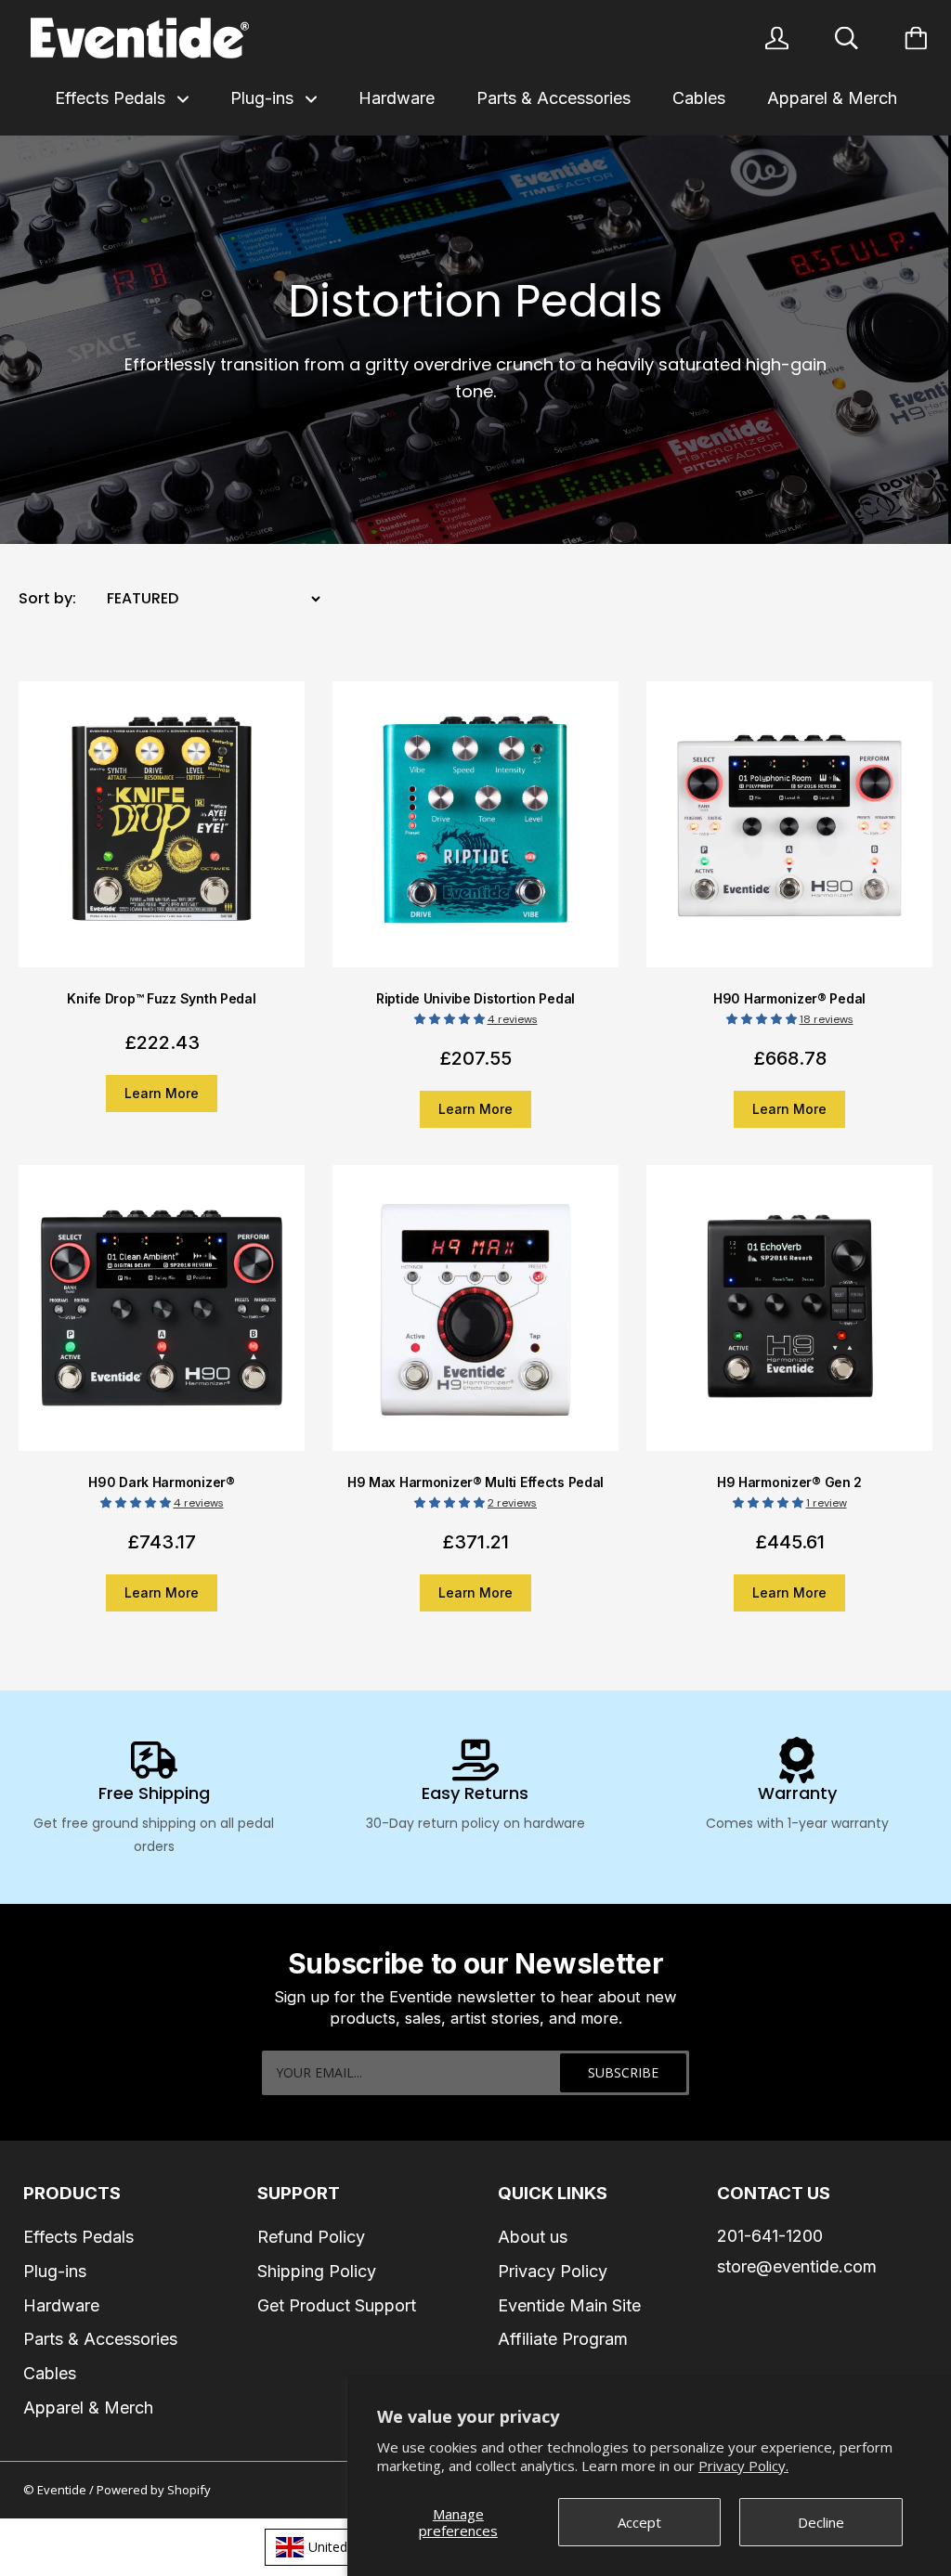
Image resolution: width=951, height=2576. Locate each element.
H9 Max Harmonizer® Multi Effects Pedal (475, 1482)
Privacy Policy (553, 2271)
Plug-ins (264, 98)
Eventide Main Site (569, 2305)
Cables (699, 98)
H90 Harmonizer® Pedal (789, 998)
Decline (821, 2522)
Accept (639, 2522)
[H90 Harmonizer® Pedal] (789, 836)
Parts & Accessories (554, 98)
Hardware (397, 98)
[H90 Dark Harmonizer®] (162, 1320)
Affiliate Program (563, 2339)
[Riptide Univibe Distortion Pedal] (475, 836)
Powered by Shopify (154, 2490)
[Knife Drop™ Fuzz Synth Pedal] (162, 836)
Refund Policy (311, 2237)
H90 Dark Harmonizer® (161, 1482)
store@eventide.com (797, 2266)
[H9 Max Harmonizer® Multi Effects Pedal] (475, 1320)
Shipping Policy (317, 2271)
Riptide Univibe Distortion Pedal (475, 998)
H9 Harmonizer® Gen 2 (789, 1482)
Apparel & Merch (832, 98)
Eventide (63, 2490)
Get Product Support (337, 2305)
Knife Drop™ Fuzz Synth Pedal (161, 998)
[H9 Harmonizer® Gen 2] (789, 1320)
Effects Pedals (112, 98)
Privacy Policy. (743, 2466)
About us (533, 2237)
